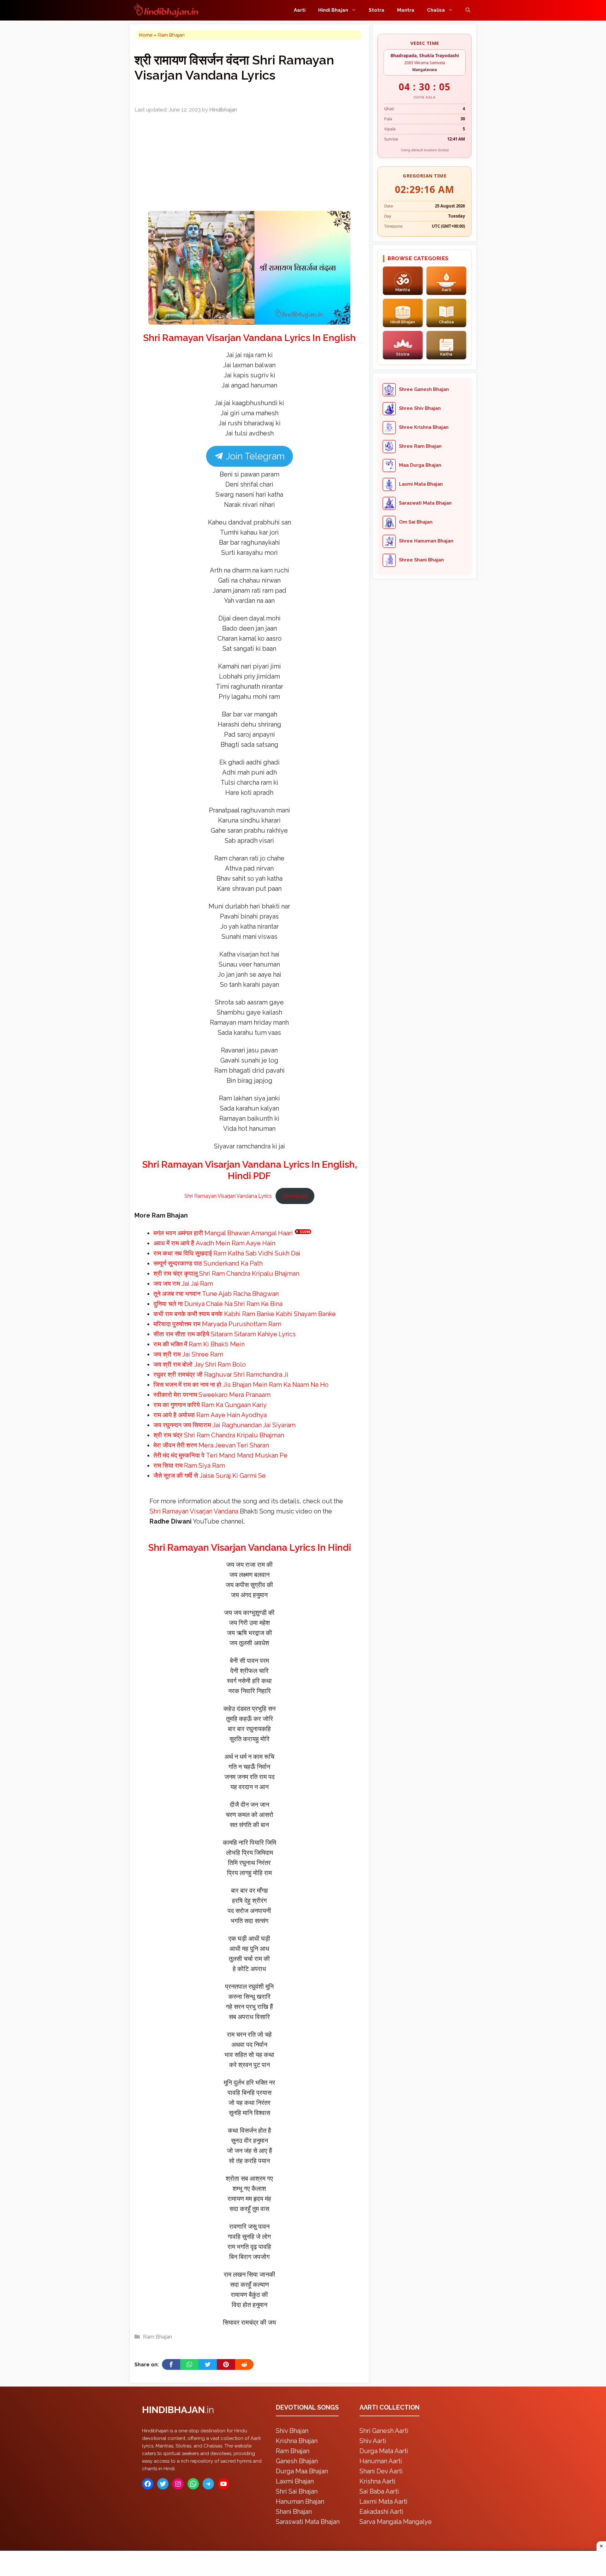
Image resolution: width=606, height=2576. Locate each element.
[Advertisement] (303, 1287)
